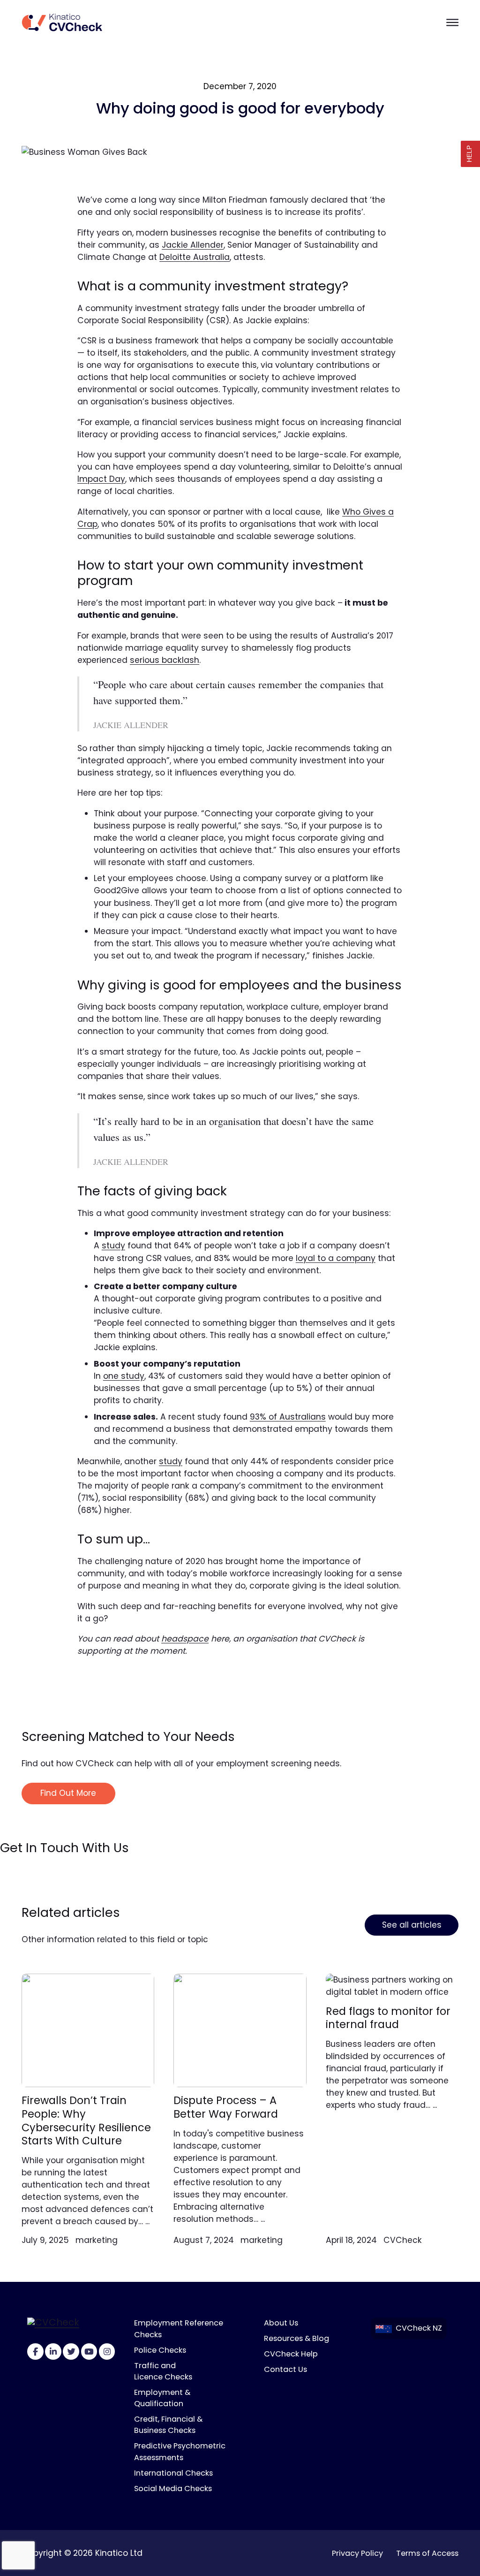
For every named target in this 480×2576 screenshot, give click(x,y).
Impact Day (101, 479)
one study (124, 1376)
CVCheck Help (291, 2354)
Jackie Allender (193, 245)
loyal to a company (336, 1258)
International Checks (173, 2473)
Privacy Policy (357, 2553)
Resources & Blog (296, 2338)
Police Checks (160, 2350)
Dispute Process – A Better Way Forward (226, 2107)
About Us (281, 2323)
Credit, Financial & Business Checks (168, 2425)
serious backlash (165, 660)
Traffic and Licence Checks (163, 2371)
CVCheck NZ (419, 2328)
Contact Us (285, 2369)
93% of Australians (288, 1417)
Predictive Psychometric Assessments (180, 2451)
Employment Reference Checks (179, 2329)
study (113, 1246)
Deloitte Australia (195, 257)
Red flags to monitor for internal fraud (388, 2018)
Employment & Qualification (162, 2398)
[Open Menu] (452, 22)
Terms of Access (427, 2553)
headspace (185, 1639)
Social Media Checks (173, 2489)
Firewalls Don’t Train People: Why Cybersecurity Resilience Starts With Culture (86, 2120)
